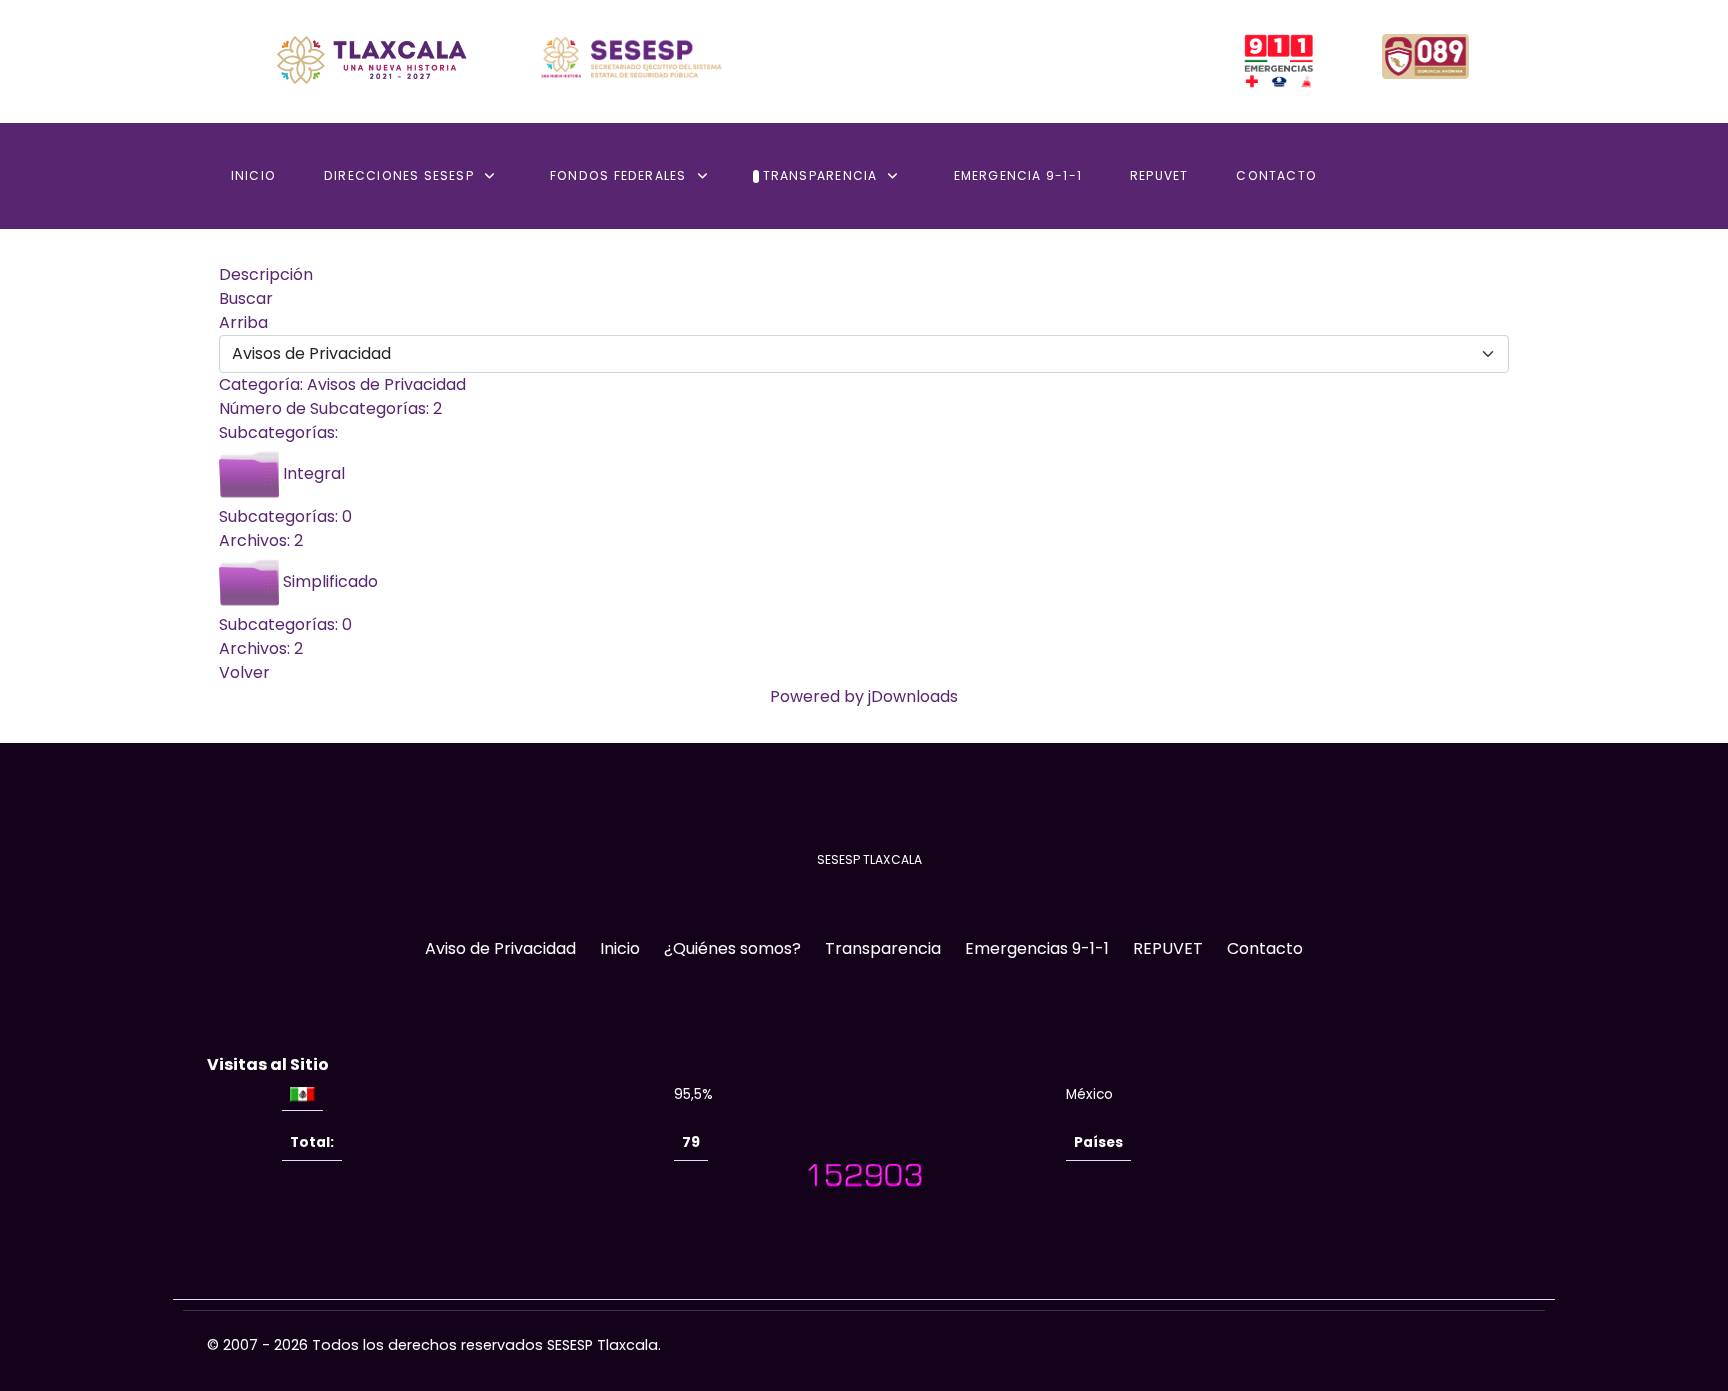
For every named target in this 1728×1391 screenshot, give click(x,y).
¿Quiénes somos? (732, 948)
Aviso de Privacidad (500, 948)
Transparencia (883, 948)
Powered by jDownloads (864, 696)
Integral (314, 474)
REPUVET (1168, 948)
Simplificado (330, 582)
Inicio (620, 948)
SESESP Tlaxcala (602, 1345)
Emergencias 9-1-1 (1037, 948)
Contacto (1265, 948)
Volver (244, 672)
